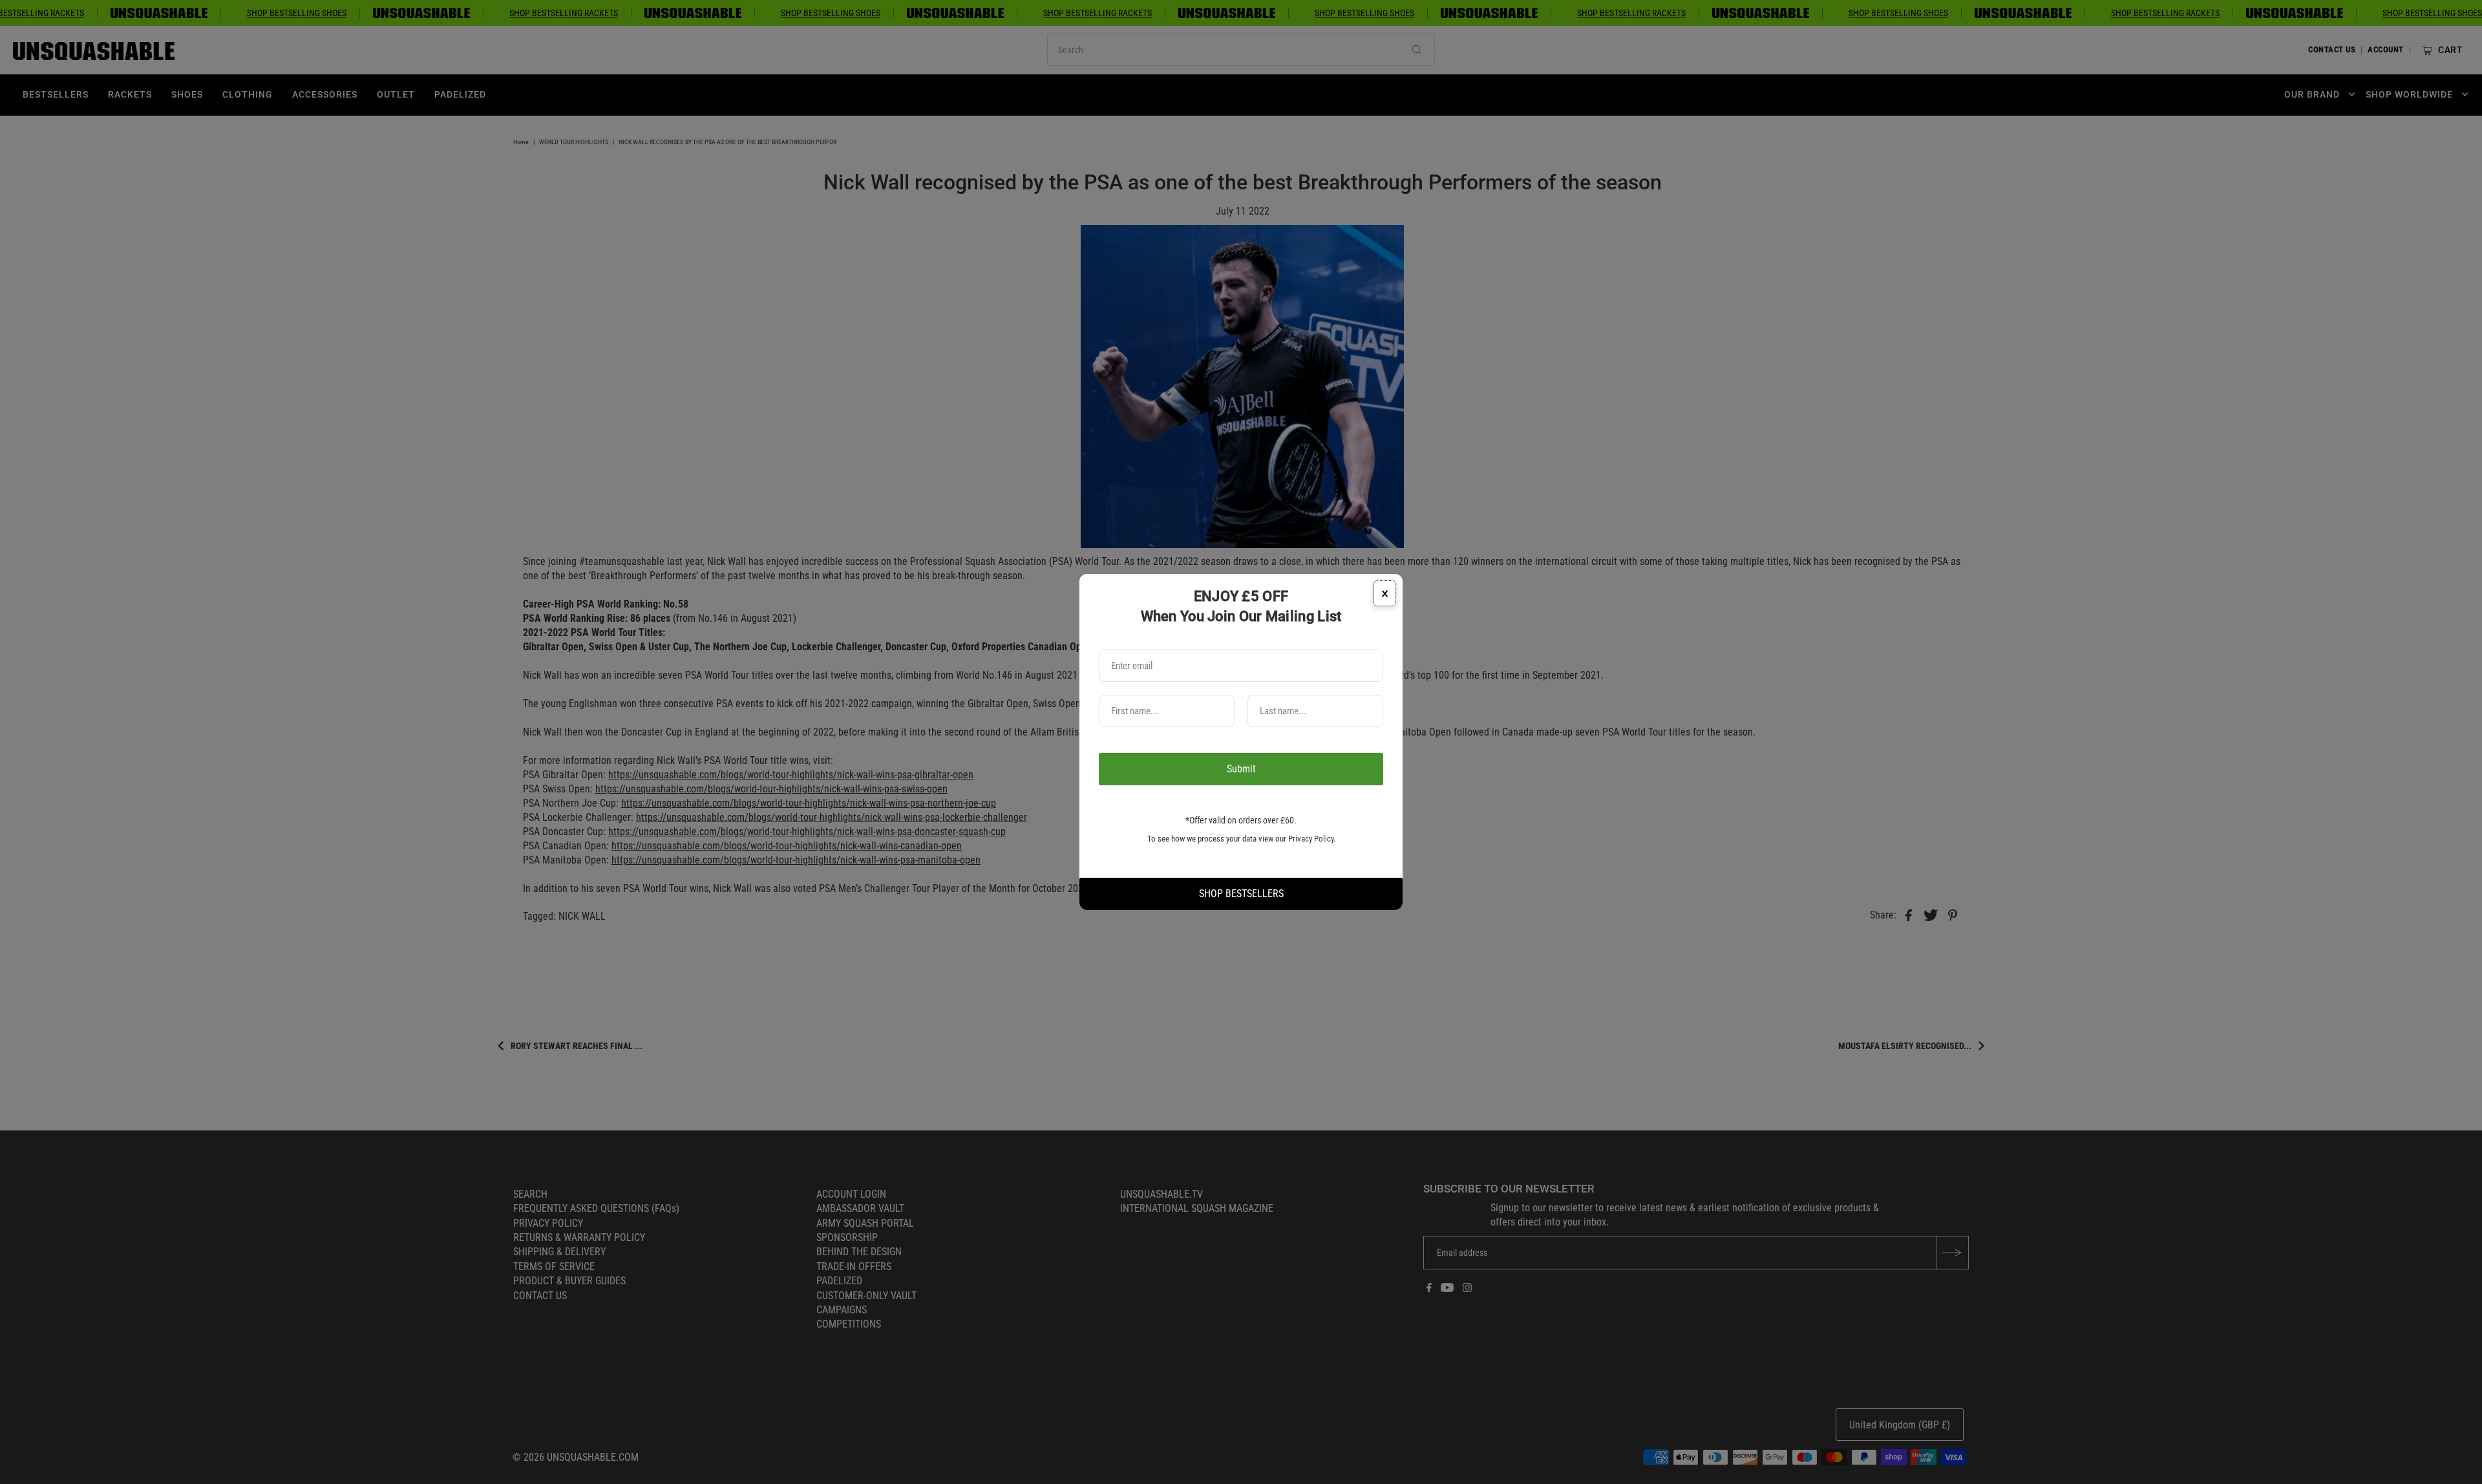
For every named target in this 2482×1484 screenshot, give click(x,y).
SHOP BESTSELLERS (1241, 894)
